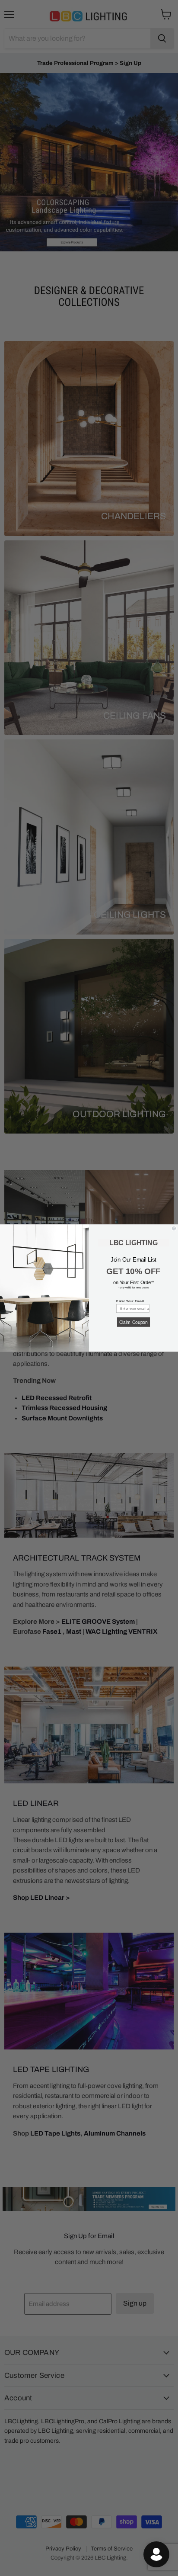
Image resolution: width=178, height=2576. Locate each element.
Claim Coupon (133, 1322)
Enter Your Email (130, 1301)
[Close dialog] (174, 1229)
